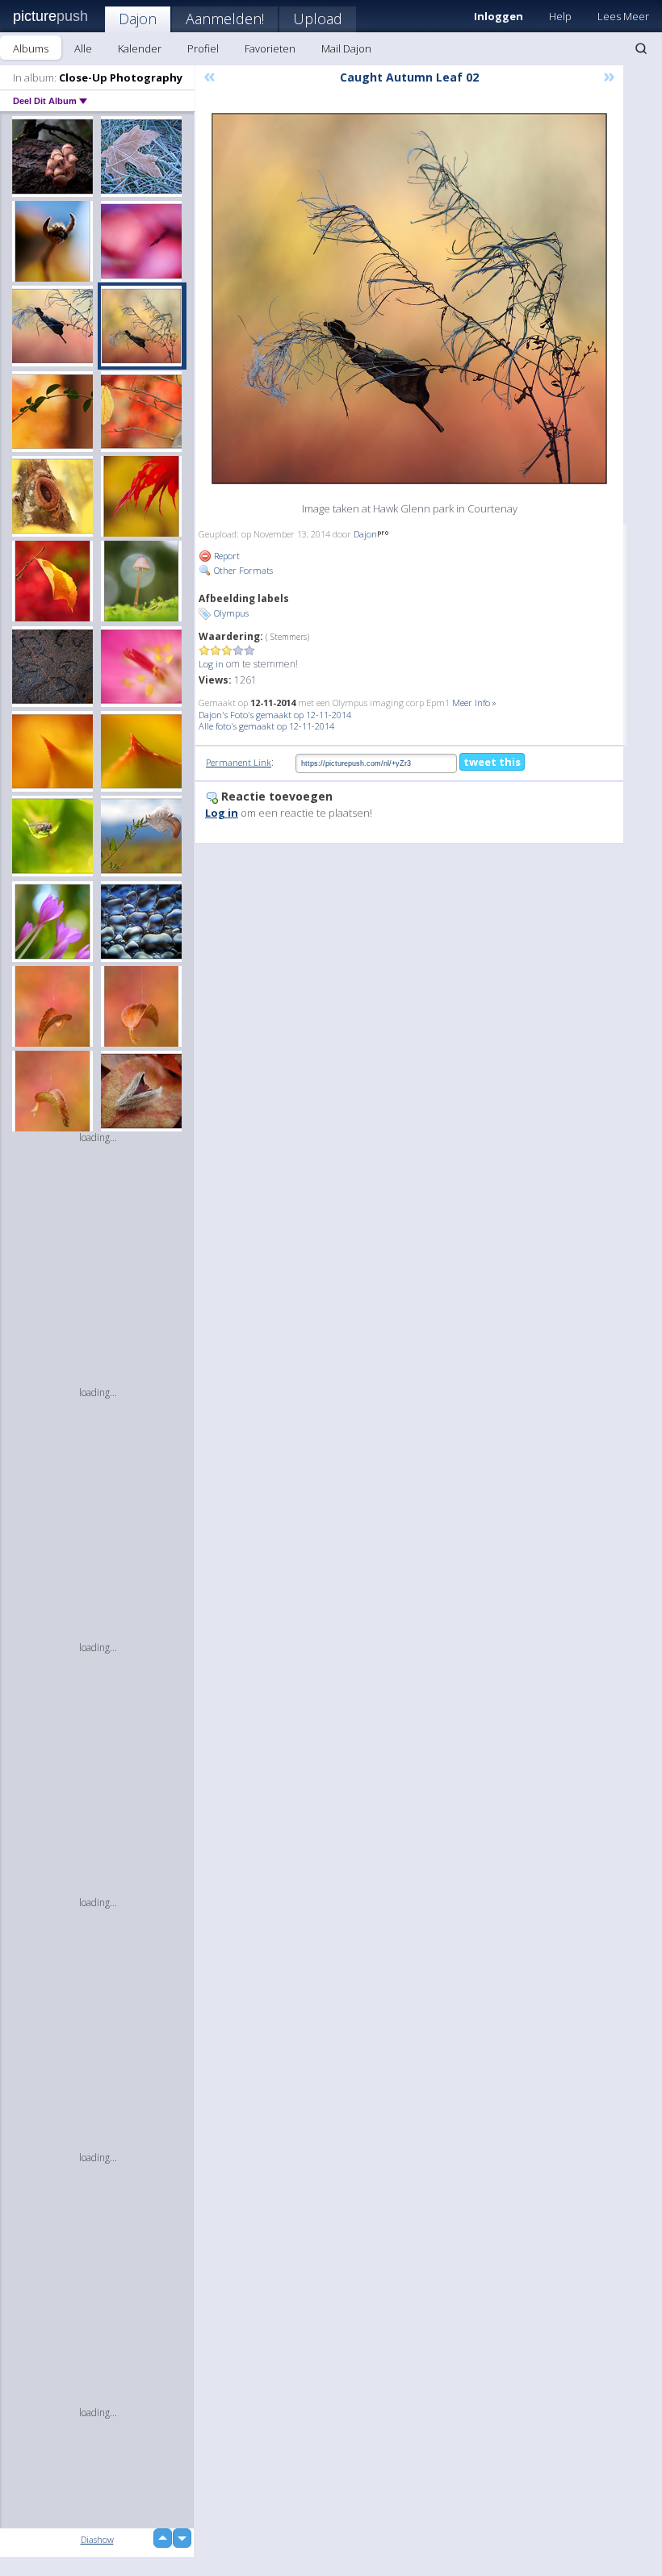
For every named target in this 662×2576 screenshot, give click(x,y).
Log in (211, 664)
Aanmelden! (225, 19)
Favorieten (270, 48)
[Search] (641, 48)
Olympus (231, 613)
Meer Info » (474, 703)
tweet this (492, 762)
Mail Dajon (346, 48)
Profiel (203, 48)
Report (226, 556)
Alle (83, 48)
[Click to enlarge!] (409, 299)
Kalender (140, 48)
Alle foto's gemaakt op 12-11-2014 (266, 726)
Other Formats (242, 570)
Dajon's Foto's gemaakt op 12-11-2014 (275, 715)
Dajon (138, 19)
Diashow (97, 2539)
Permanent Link (239, 762)
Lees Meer (623, 16)
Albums (31, 48)
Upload (318, 19)
